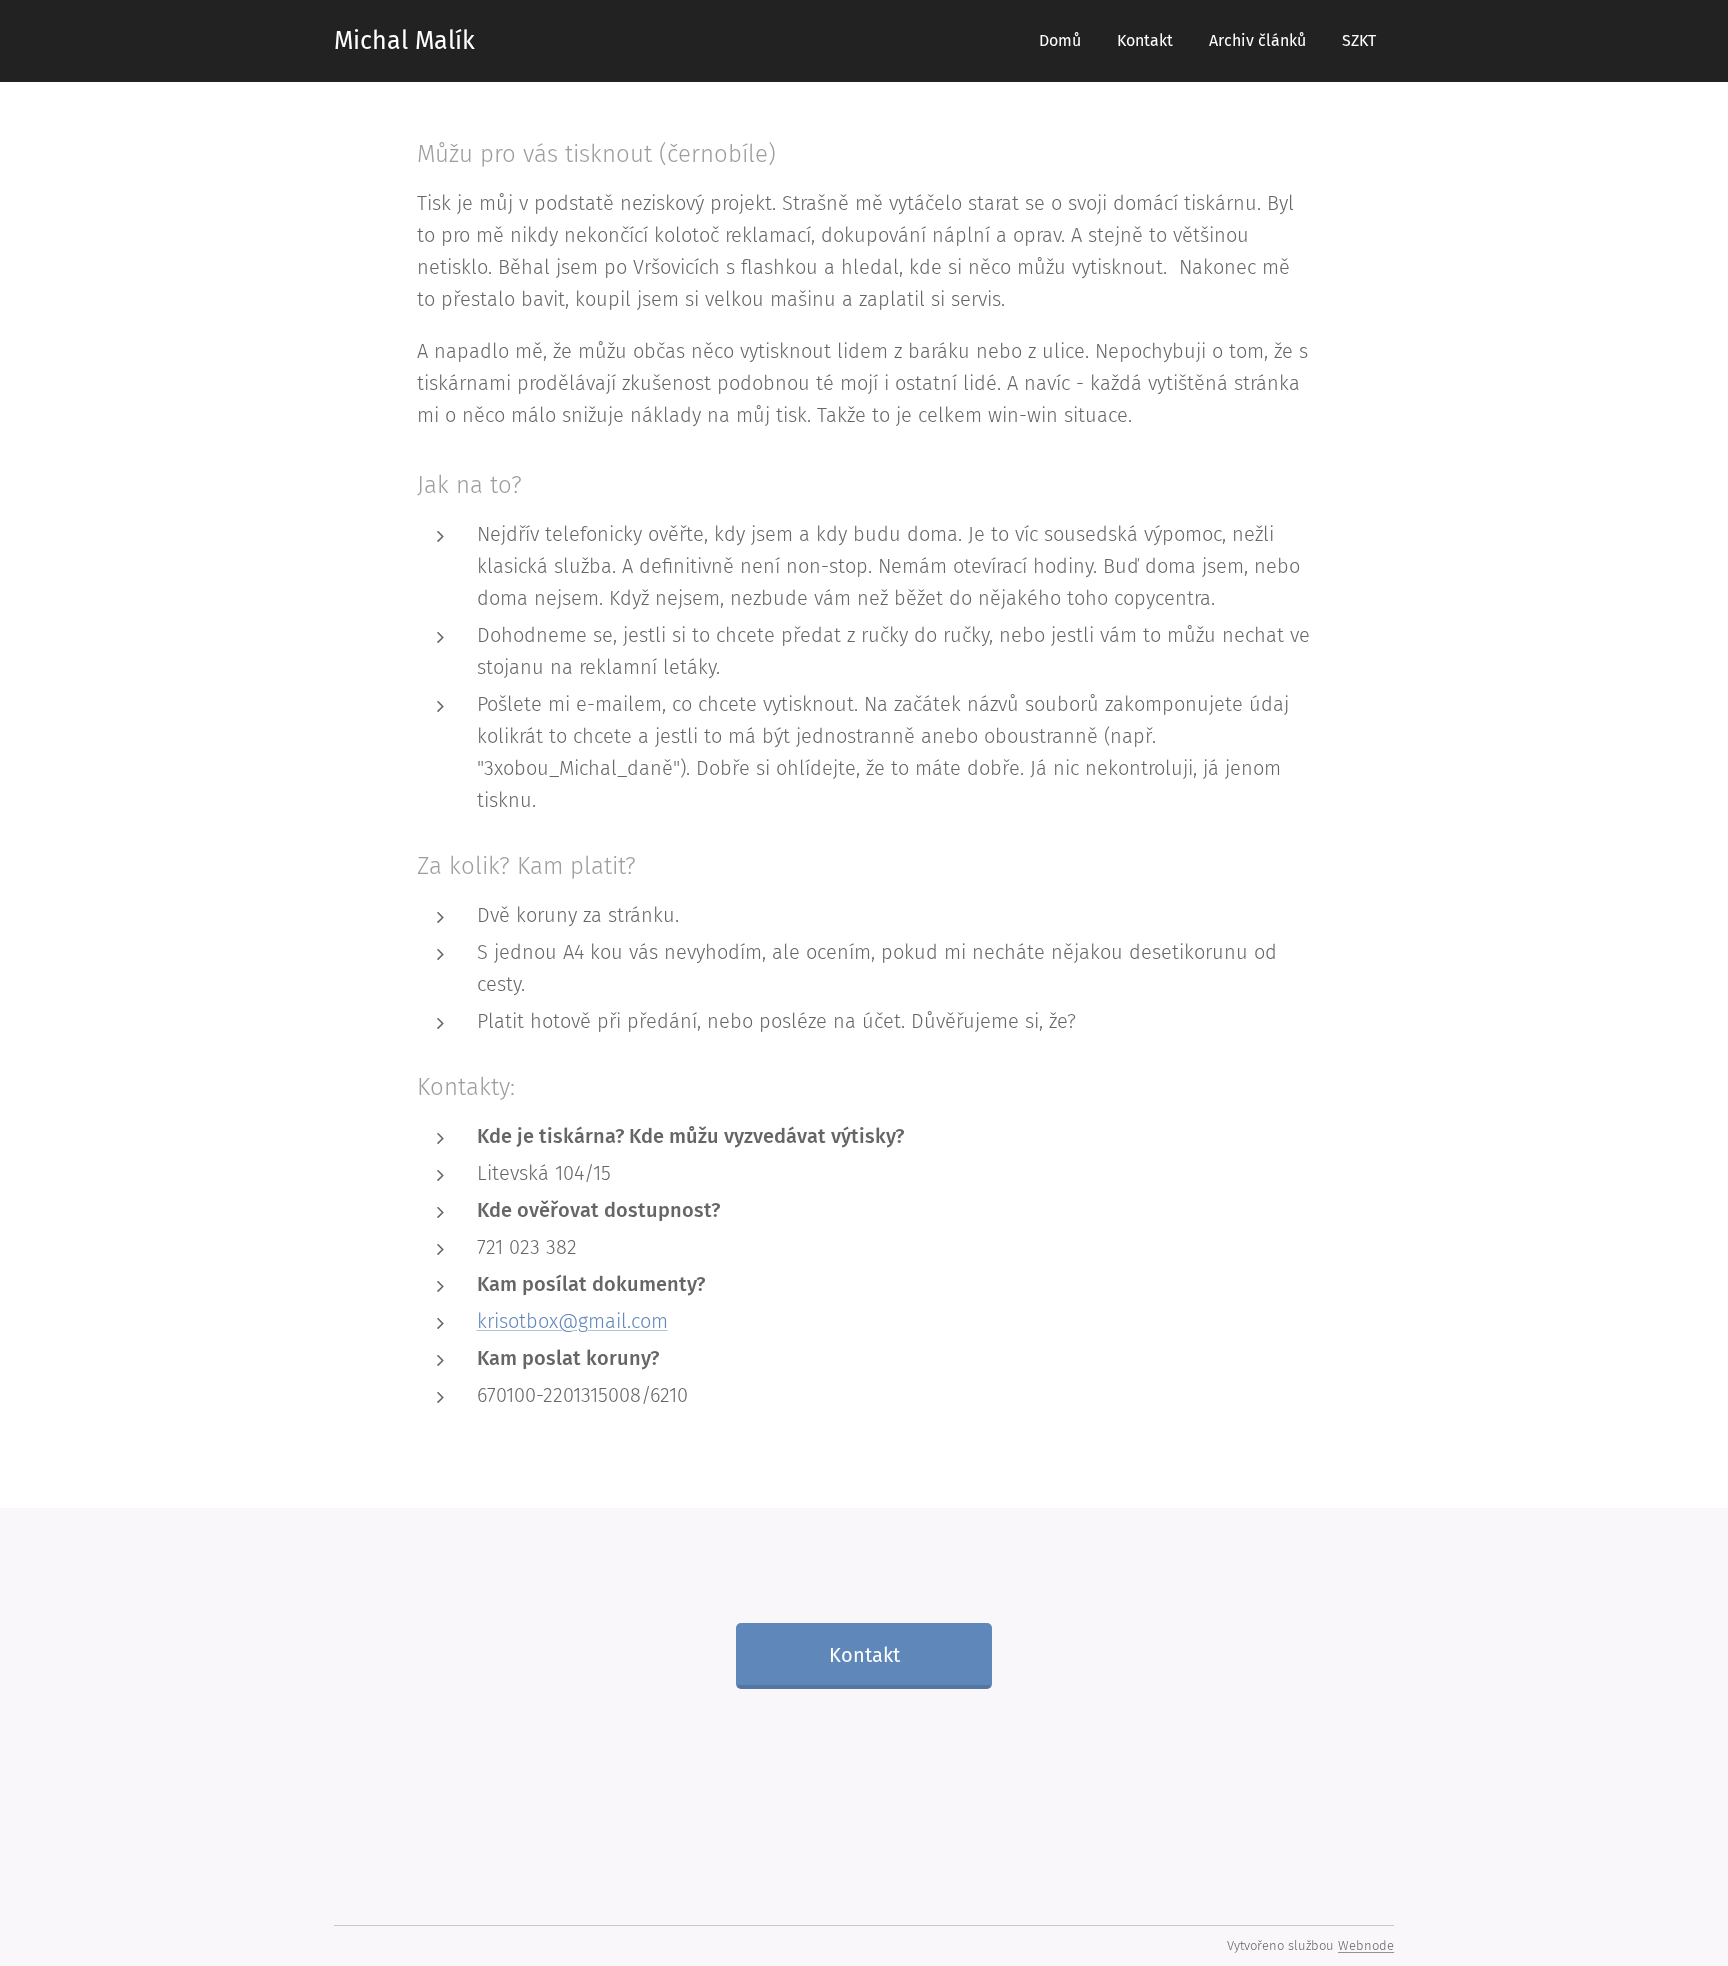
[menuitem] (1060, 41)
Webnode (1366, 1945)
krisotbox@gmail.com (572, 1321)
